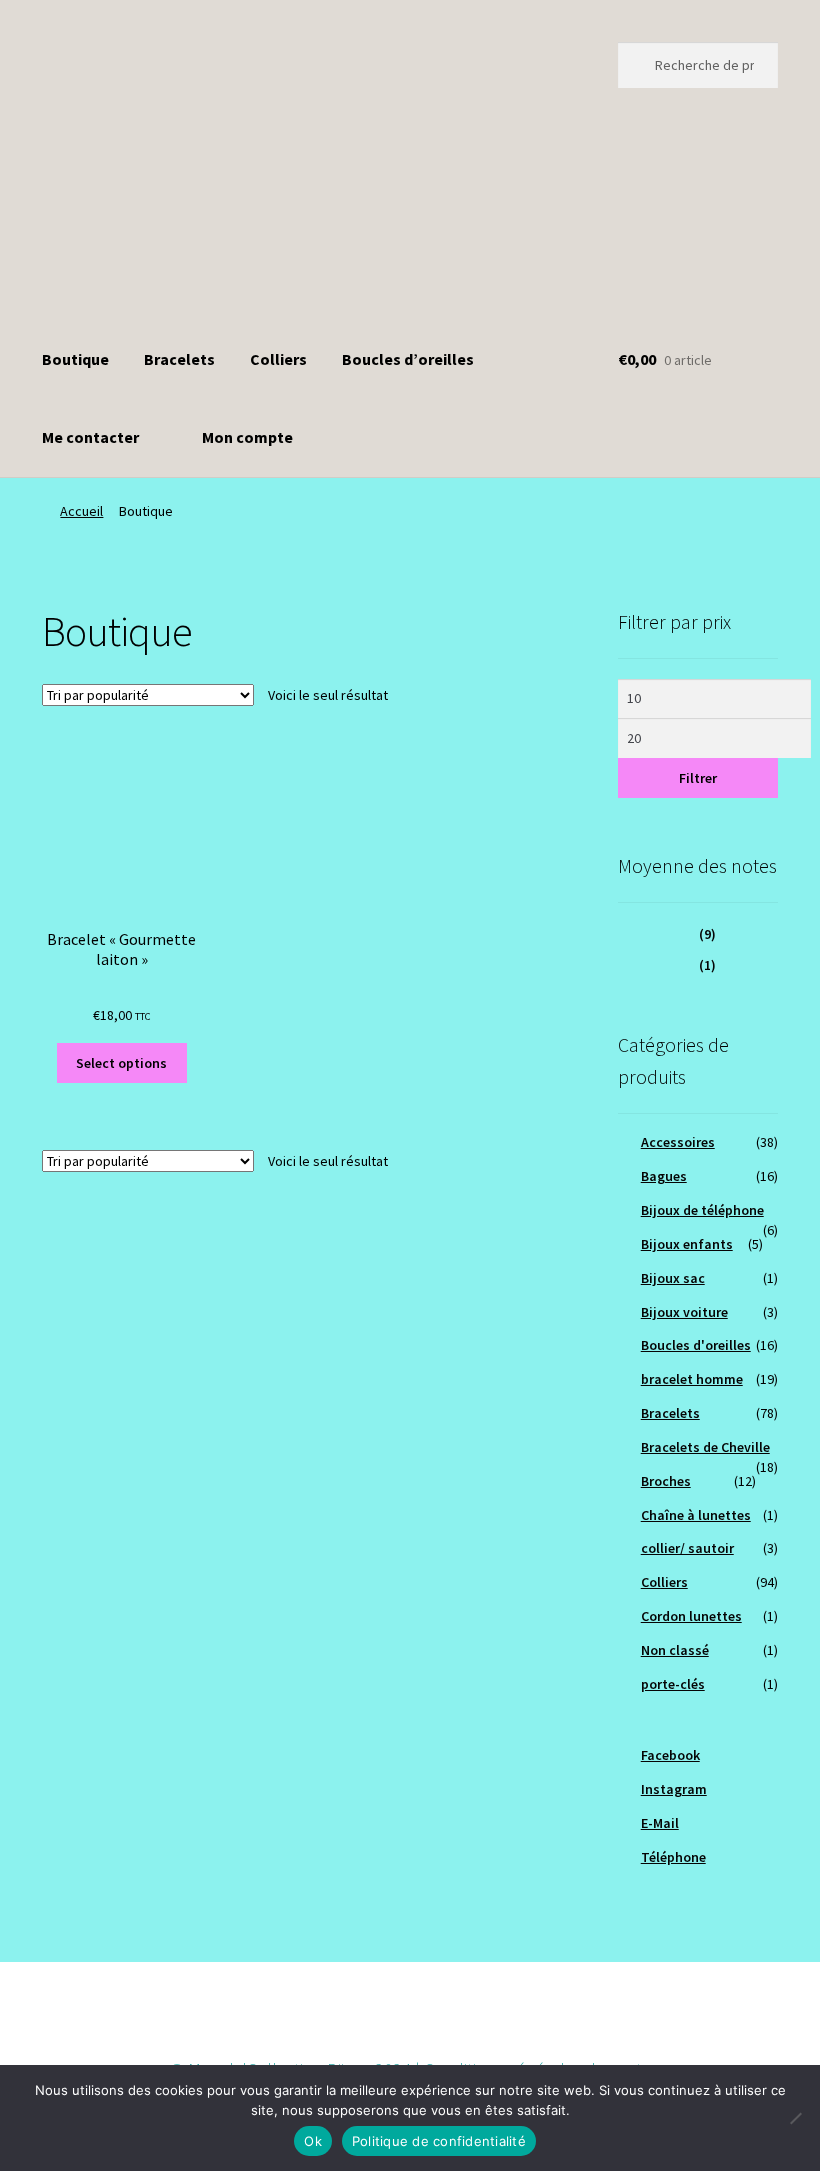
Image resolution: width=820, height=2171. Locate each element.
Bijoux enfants (687, 1244)
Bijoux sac (673, 1278)
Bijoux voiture (684, 1312)
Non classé (675, 1650)
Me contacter (90, 437)
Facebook (670, 1755)
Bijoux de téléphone (702, 1210)
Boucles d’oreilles (408, 359)
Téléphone (673, 1857)
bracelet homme (692, 1379)
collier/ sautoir (687, 1548)
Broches (666, 1481)
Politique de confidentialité (439, 2141)
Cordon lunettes (691, 1616)
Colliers (278, 359)
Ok (313, 2141)
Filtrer (698, 778)
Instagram (674, 1789)
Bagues (664, 1176)
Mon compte (247, 437)
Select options (121, 1063)
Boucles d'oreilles (696, 1345)
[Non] (795, 2118)
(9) (667, 934)
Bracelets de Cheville (705, 1447)
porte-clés (673, 1684)
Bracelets (179, 359)
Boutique (75, 359)
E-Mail (660, 1823)
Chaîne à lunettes (696, 1515)
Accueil (81, 511)
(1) (667, 965)
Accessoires (678, 1142)
